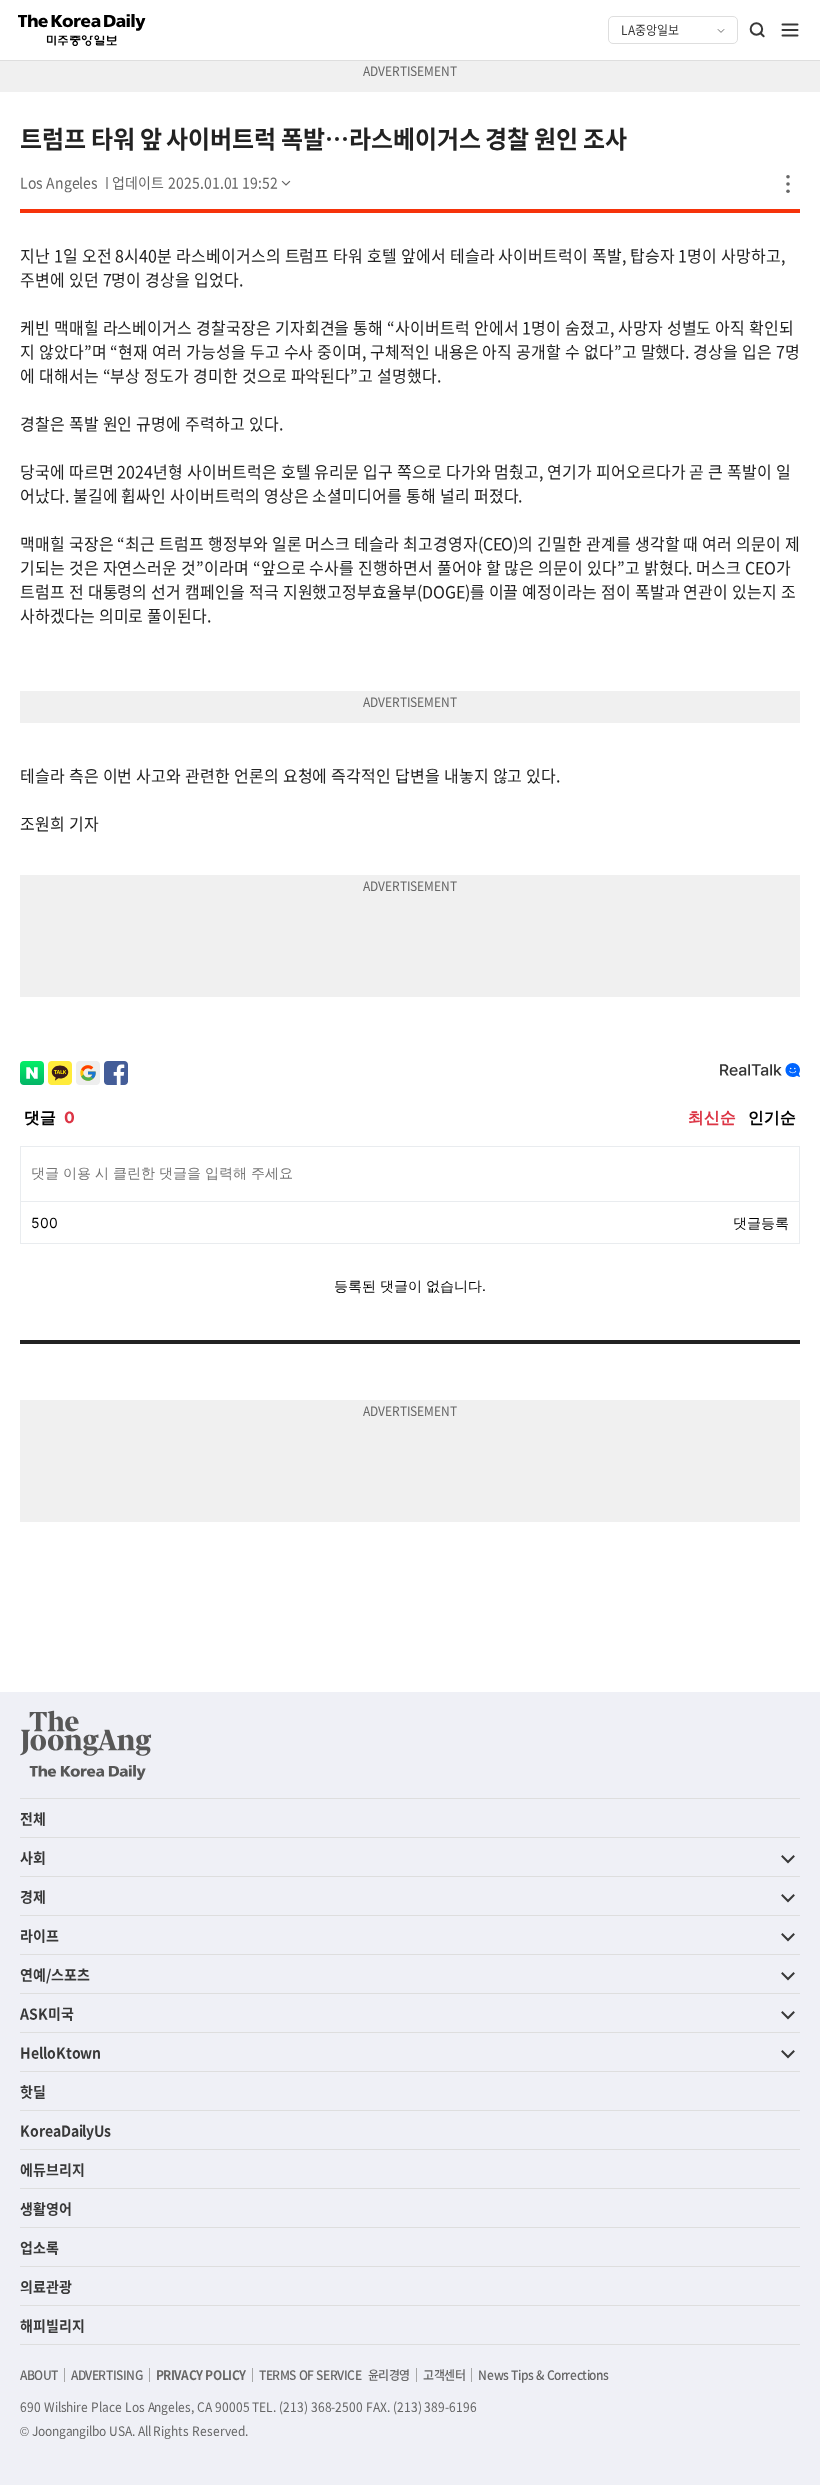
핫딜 (33, 2091)
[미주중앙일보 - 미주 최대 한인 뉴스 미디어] (82, 30)
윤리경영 (389, 2375)
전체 (33, 1818)
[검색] (758, 30)
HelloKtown (60, 2052)
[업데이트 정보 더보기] (203, 182)
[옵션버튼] (788, 184)
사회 (33, 1857)
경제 (33, 1896)
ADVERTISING (107, 2375)
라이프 (39, 1935)
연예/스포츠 (55, 1974)
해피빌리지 (52, 2325)
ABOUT (39, 2375)
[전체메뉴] (790, 30)
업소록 (39, 2247)
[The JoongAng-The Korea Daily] (86, 1745)
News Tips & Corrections (543, 2375)
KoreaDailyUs (65, 2130)
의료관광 (46, 2286)
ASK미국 (47, 2013)
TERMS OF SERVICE (310, 2375)
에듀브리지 (52, 2169)
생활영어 (46, 2208)
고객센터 (444, 2375)
